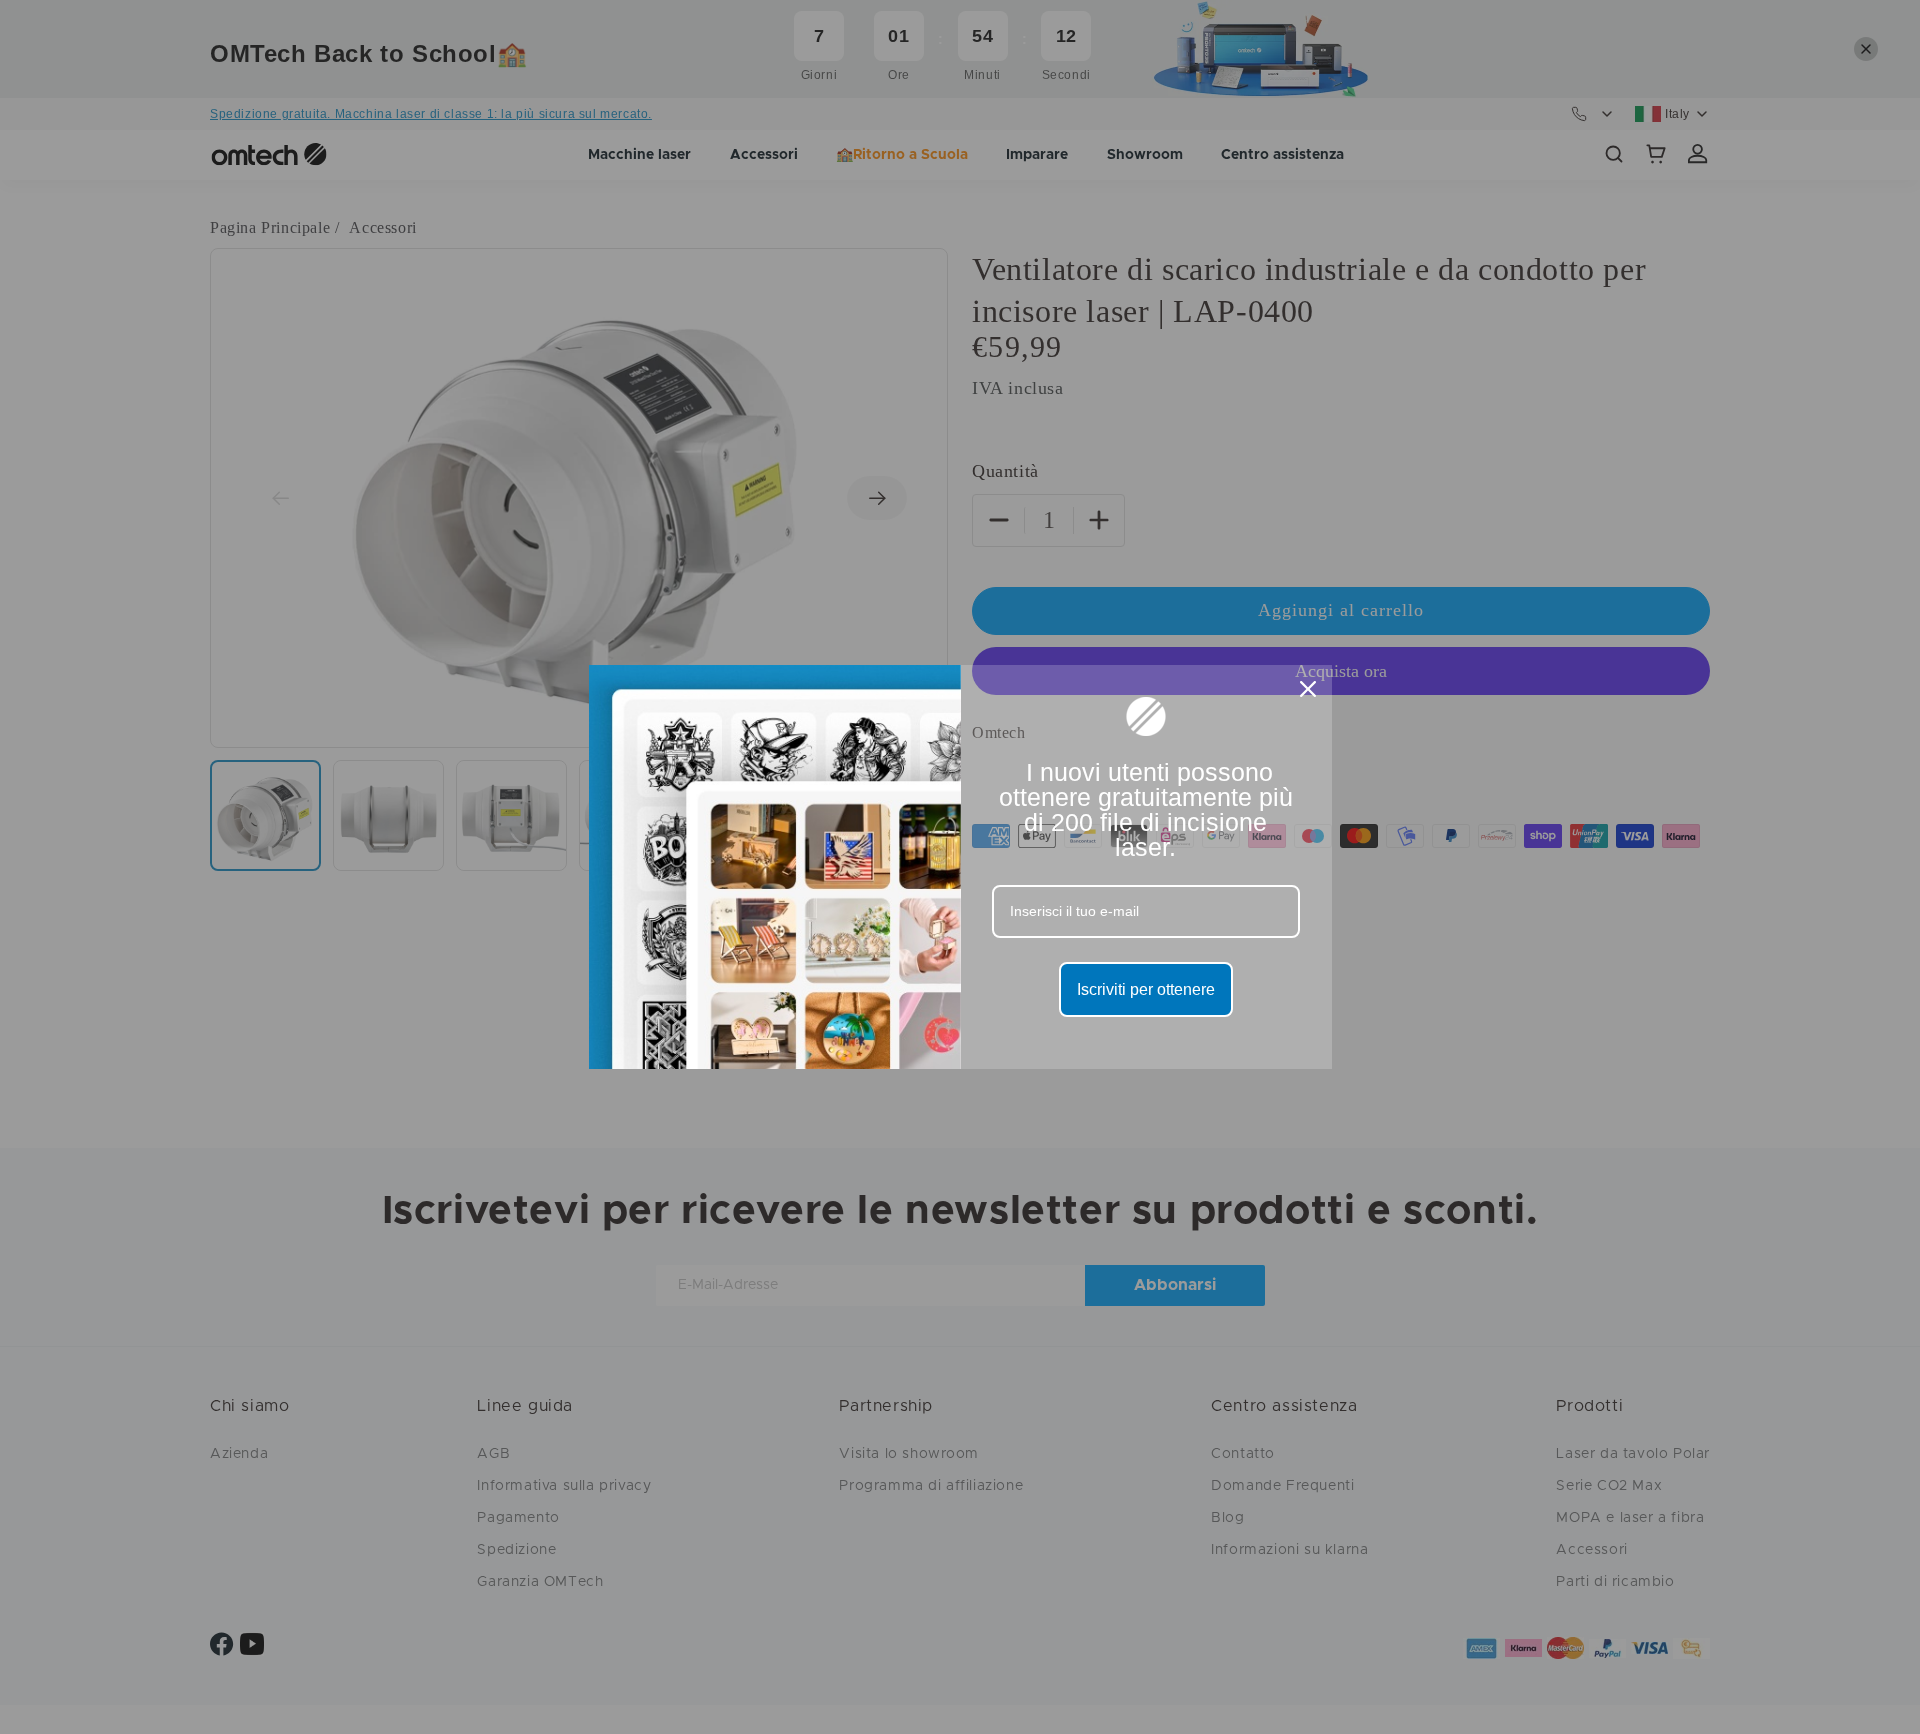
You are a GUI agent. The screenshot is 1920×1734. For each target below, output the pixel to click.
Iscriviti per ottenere (1146, 989)
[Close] (1308, 689)
